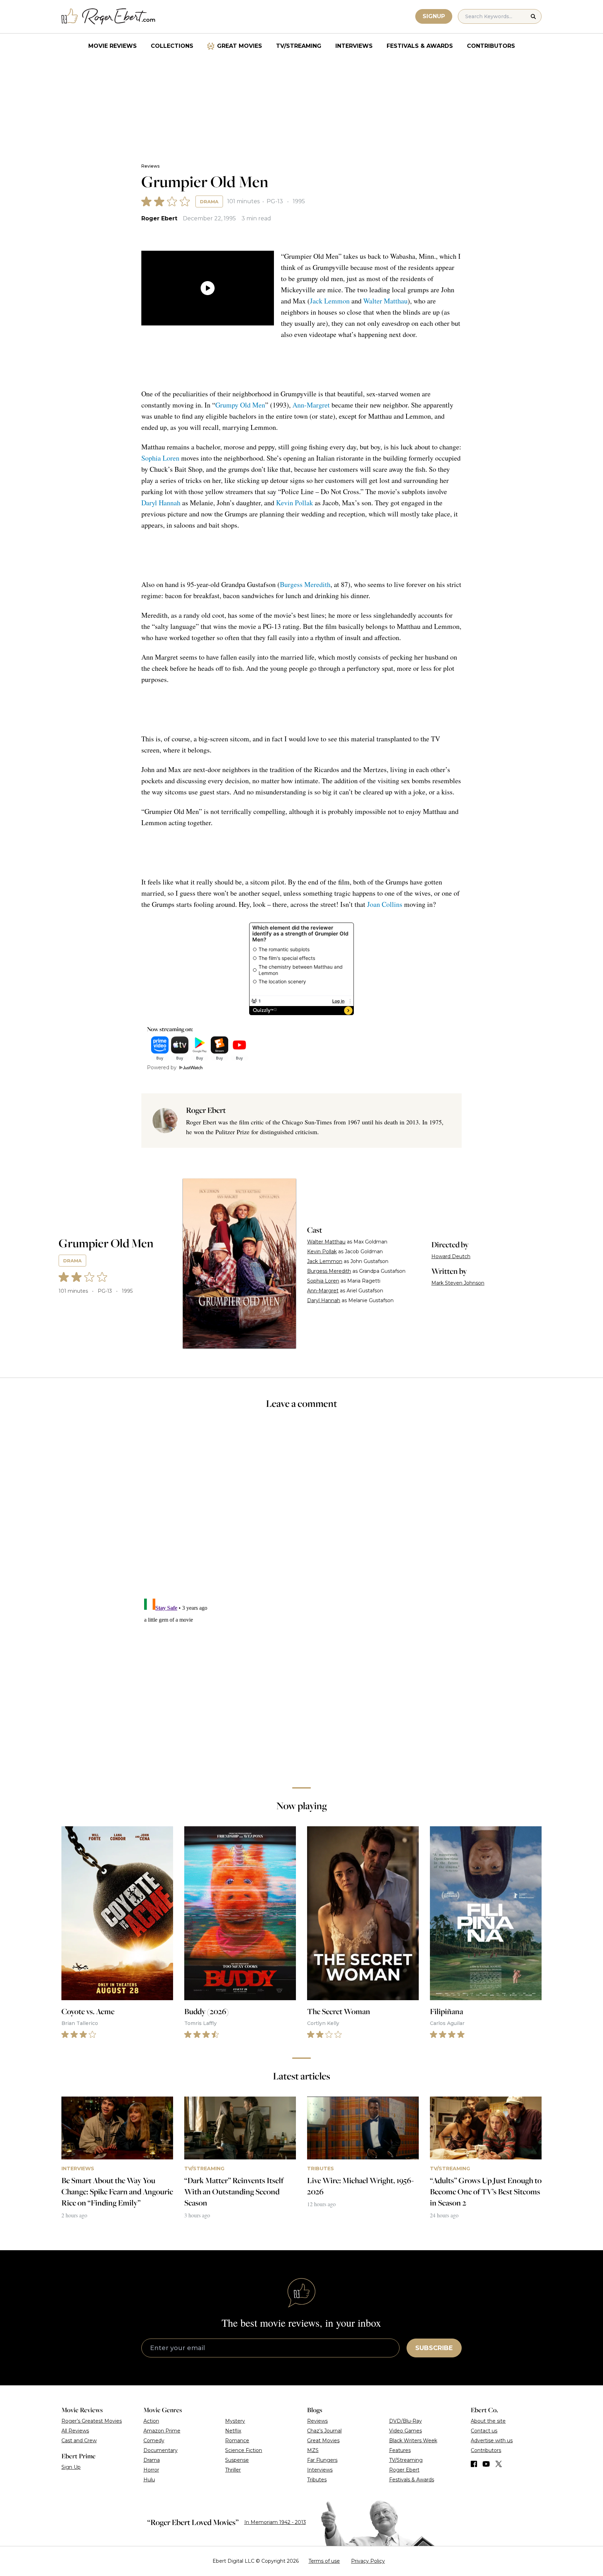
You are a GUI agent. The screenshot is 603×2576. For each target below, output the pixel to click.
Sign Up (71, 2467)
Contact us (484, 2431)
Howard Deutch (451, 1256)
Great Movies (240, 46)
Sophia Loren (160, 458)
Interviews (354, 46)
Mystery (235, 2421)
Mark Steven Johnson (458, 1283)
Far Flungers (322, 2460)
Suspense (237, 2460)
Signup (434, 16)
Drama (209, 201)
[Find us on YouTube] (486, 2464)
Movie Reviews (113, 46)
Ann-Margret (311, 405)
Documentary (161, 2450)
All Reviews (75, 2431)
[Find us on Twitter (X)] (499, 2464)
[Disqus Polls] (301, 1509)
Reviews (150, 166)
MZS (313, 2450)
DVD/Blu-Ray (405, 2421)
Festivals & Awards (420, 46)
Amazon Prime (162, 2431)
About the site (488, 2421)
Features (400, 2450)
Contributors (491, 46)
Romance (237, 2441)
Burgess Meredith (305, 584)
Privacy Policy (368, 2561)
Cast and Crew (79, 2441)
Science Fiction (244, 2450)
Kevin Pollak (295, 503)
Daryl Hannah (161, 503)
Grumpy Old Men (240, 405)
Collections (172, 46)
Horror (151, 2470)
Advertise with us (492, 2441)
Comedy (154, 2441)
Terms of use (324, 2561)
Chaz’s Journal (324, 2431)
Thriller (233, 2470)
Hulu (149, 2480)
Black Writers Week (413, 2441)
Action (151, 2421)
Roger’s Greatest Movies (92, 2421)
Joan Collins (385, 904)
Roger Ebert (159, 218)
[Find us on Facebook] (474, 2464)
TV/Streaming (299, 46)
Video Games (405, 2431)
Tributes (317, 2480)
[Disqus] (301, 1683)
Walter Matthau (385, 301)
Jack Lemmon (330, 301)
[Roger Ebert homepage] (109, 17)
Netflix (233, 2431)
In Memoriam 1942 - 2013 (275, 2522)
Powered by (162, 1067)
